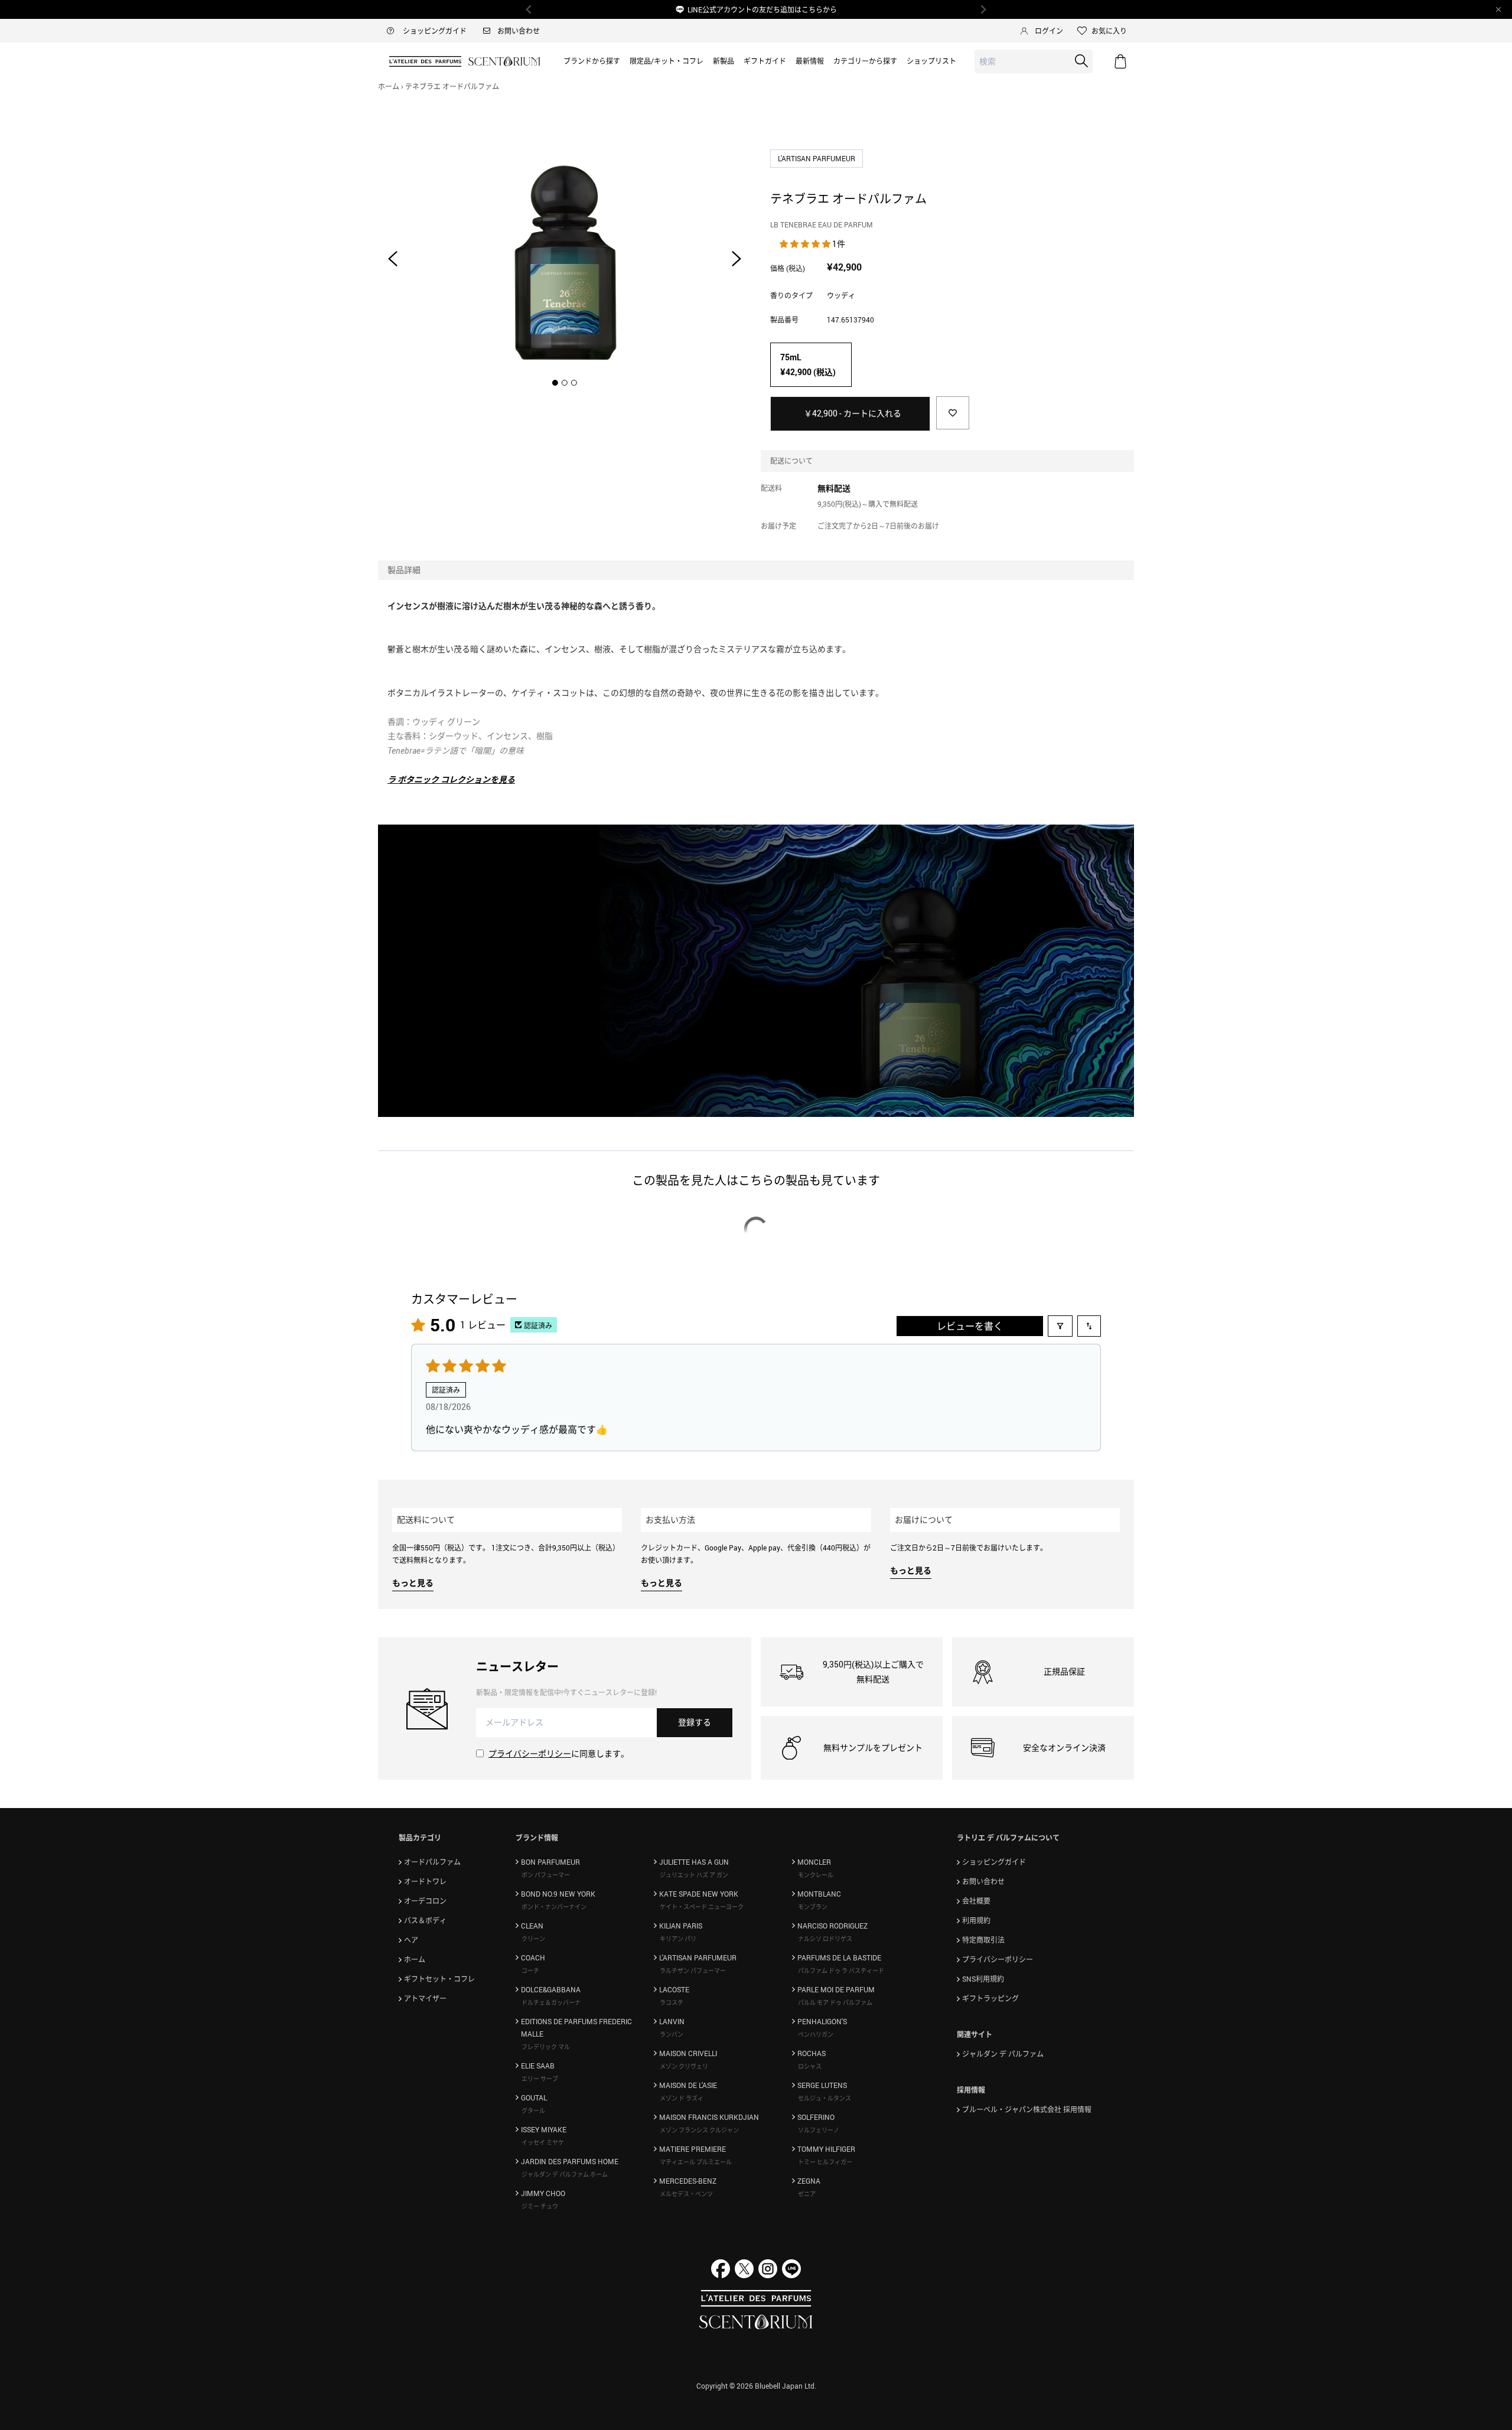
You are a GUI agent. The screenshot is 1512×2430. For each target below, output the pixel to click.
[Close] (1498, 9)
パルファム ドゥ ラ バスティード (841, 1970)
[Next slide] (737, 259)
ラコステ (672, 2002)
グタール (533, 2110)
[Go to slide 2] (565, 383)
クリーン (533, 1939)
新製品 (724, 61)
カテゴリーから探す (865, 61)
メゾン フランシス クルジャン (699, 2130)
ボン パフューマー (546, 1875)
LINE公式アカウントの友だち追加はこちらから (762, 9)
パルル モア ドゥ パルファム (835, 2002)
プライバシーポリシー (530, 1753)
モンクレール (816, 1875)
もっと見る (413, 1583)
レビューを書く (970, 1326)
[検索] (1081, 61)
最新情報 (810, 61)
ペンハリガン (816, 2034)
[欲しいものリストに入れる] (953, 413)
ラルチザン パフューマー (693, 1970)
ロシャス (810, 2066)
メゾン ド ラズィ (682, 2098)
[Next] (983, 9)
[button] (806, 244)
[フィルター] (1060, 1326)
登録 (695, 1722)
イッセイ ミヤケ (543, 2142)
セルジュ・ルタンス (825, 2098)
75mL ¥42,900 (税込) (808, 364)
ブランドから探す (592, 61)
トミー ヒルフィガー (825, 2162)
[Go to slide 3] (574, 383)
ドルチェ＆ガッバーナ (551, 2002)
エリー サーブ (540, 2079)
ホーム (389, 86)
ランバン (672, 2034)
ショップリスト (931, 61)
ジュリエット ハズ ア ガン (694, 1875)
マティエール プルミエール (696, 2162)
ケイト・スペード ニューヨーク (702, 1907)
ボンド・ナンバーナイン (554, 1907)
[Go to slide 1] (555, 383)
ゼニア (807, 2194)
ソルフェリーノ (819, 2130)
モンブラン (813, 1907)
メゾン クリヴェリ (684, 2066)
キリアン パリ (678, 1939)
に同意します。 (559, 1753)
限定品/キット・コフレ (667, 61)
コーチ (530, 1970)
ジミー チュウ (540, 2206)
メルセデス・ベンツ (686, 2194)
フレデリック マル (546, 2047)
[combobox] (1034, 62)
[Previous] (529, 9)
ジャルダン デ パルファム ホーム (565, 2174)
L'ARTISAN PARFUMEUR (817, 158)
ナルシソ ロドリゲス (825, 1939)
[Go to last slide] (393, 259)
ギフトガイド (765, 61)
